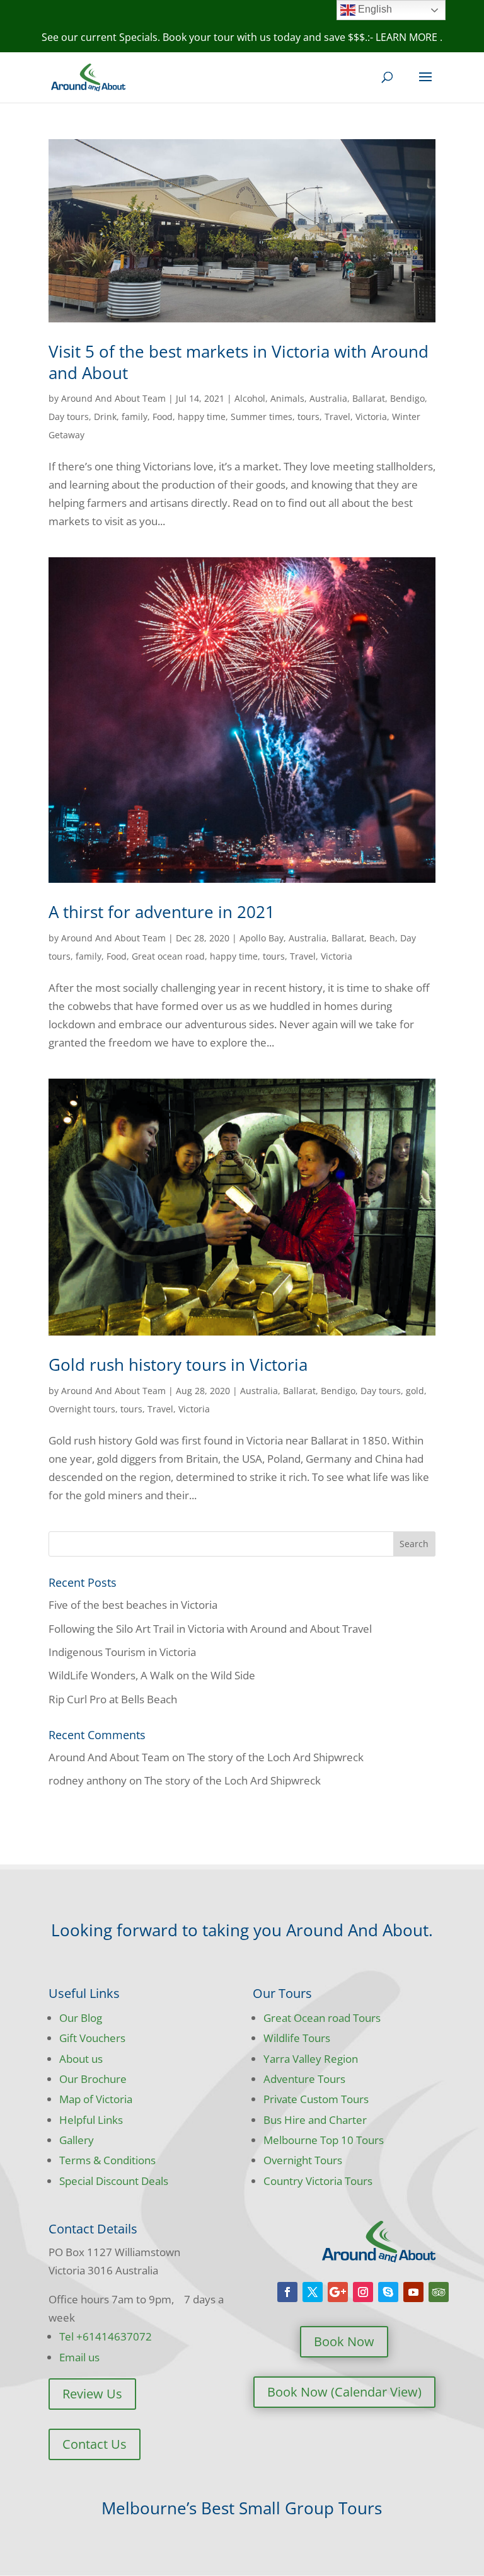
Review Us (92, 2394)
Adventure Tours (304, 2079)
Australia (328, 398)
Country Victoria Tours (318, 2181)
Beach (382, 938)
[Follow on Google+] (338, 2292)
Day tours (69, 417)
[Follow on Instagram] (363, 2292)
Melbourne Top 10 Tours (324, 2140)
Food (163, 417)
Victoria (371, 417)
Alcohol (250, 398)
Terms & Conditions (107, 2160)
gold (415, 1391)
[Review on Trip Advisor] (439, 2292)
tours (308, 417)
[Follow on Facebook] (287, 2292)
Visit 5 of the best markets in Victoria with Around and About (239, 362)
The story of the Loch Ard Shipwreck (275, 1757)
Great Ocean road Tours (322, 2018)
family (135, 417)
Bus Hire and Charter (315, 2120)
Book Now (344, 2341)
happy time (202, 417)
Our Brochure (93, 2079)
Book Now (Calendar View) (344, 2392)
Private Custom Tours (316, 2099)
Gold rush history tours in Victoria (178, 1365)
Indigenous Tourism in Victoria (122, 1652)
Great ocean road (168, 956)
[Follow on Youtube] (413, 2292)
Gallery (77, 2140)
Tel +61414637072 (106, 2336)
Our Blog (81, 2018)
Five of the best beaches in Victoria (133, 1605)
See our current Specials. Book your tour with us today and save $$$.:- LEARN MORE (241, 37)
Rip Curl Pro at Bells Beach (113, 1699)
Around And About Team (113, 398)
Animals (287, 398)
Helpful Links (91, 2120)
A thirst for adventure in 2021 (162, 912)
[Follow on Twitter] (313, 2292)
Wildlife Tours (297, 2038)
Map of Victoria (96, 2099)
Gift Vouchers (92, 2038)
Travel (337, 417)
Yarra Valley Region (311, 2059)
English (374, 9)
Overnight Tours (303, 2160)
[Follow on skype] (388, 2292)
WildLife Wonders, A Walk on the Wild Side (152, 1675)
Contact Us (95, 2444)
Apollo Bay (262, 938)
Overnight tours (82, 1409)
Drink (105, 417)
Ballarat (369, 398)
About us (81, 2059)
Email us (79, 2357)
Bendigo (407, 398)
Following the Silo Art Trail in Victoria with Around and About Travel (210, 1629)
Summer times (262, 417)
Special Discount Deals (114, 2181)
